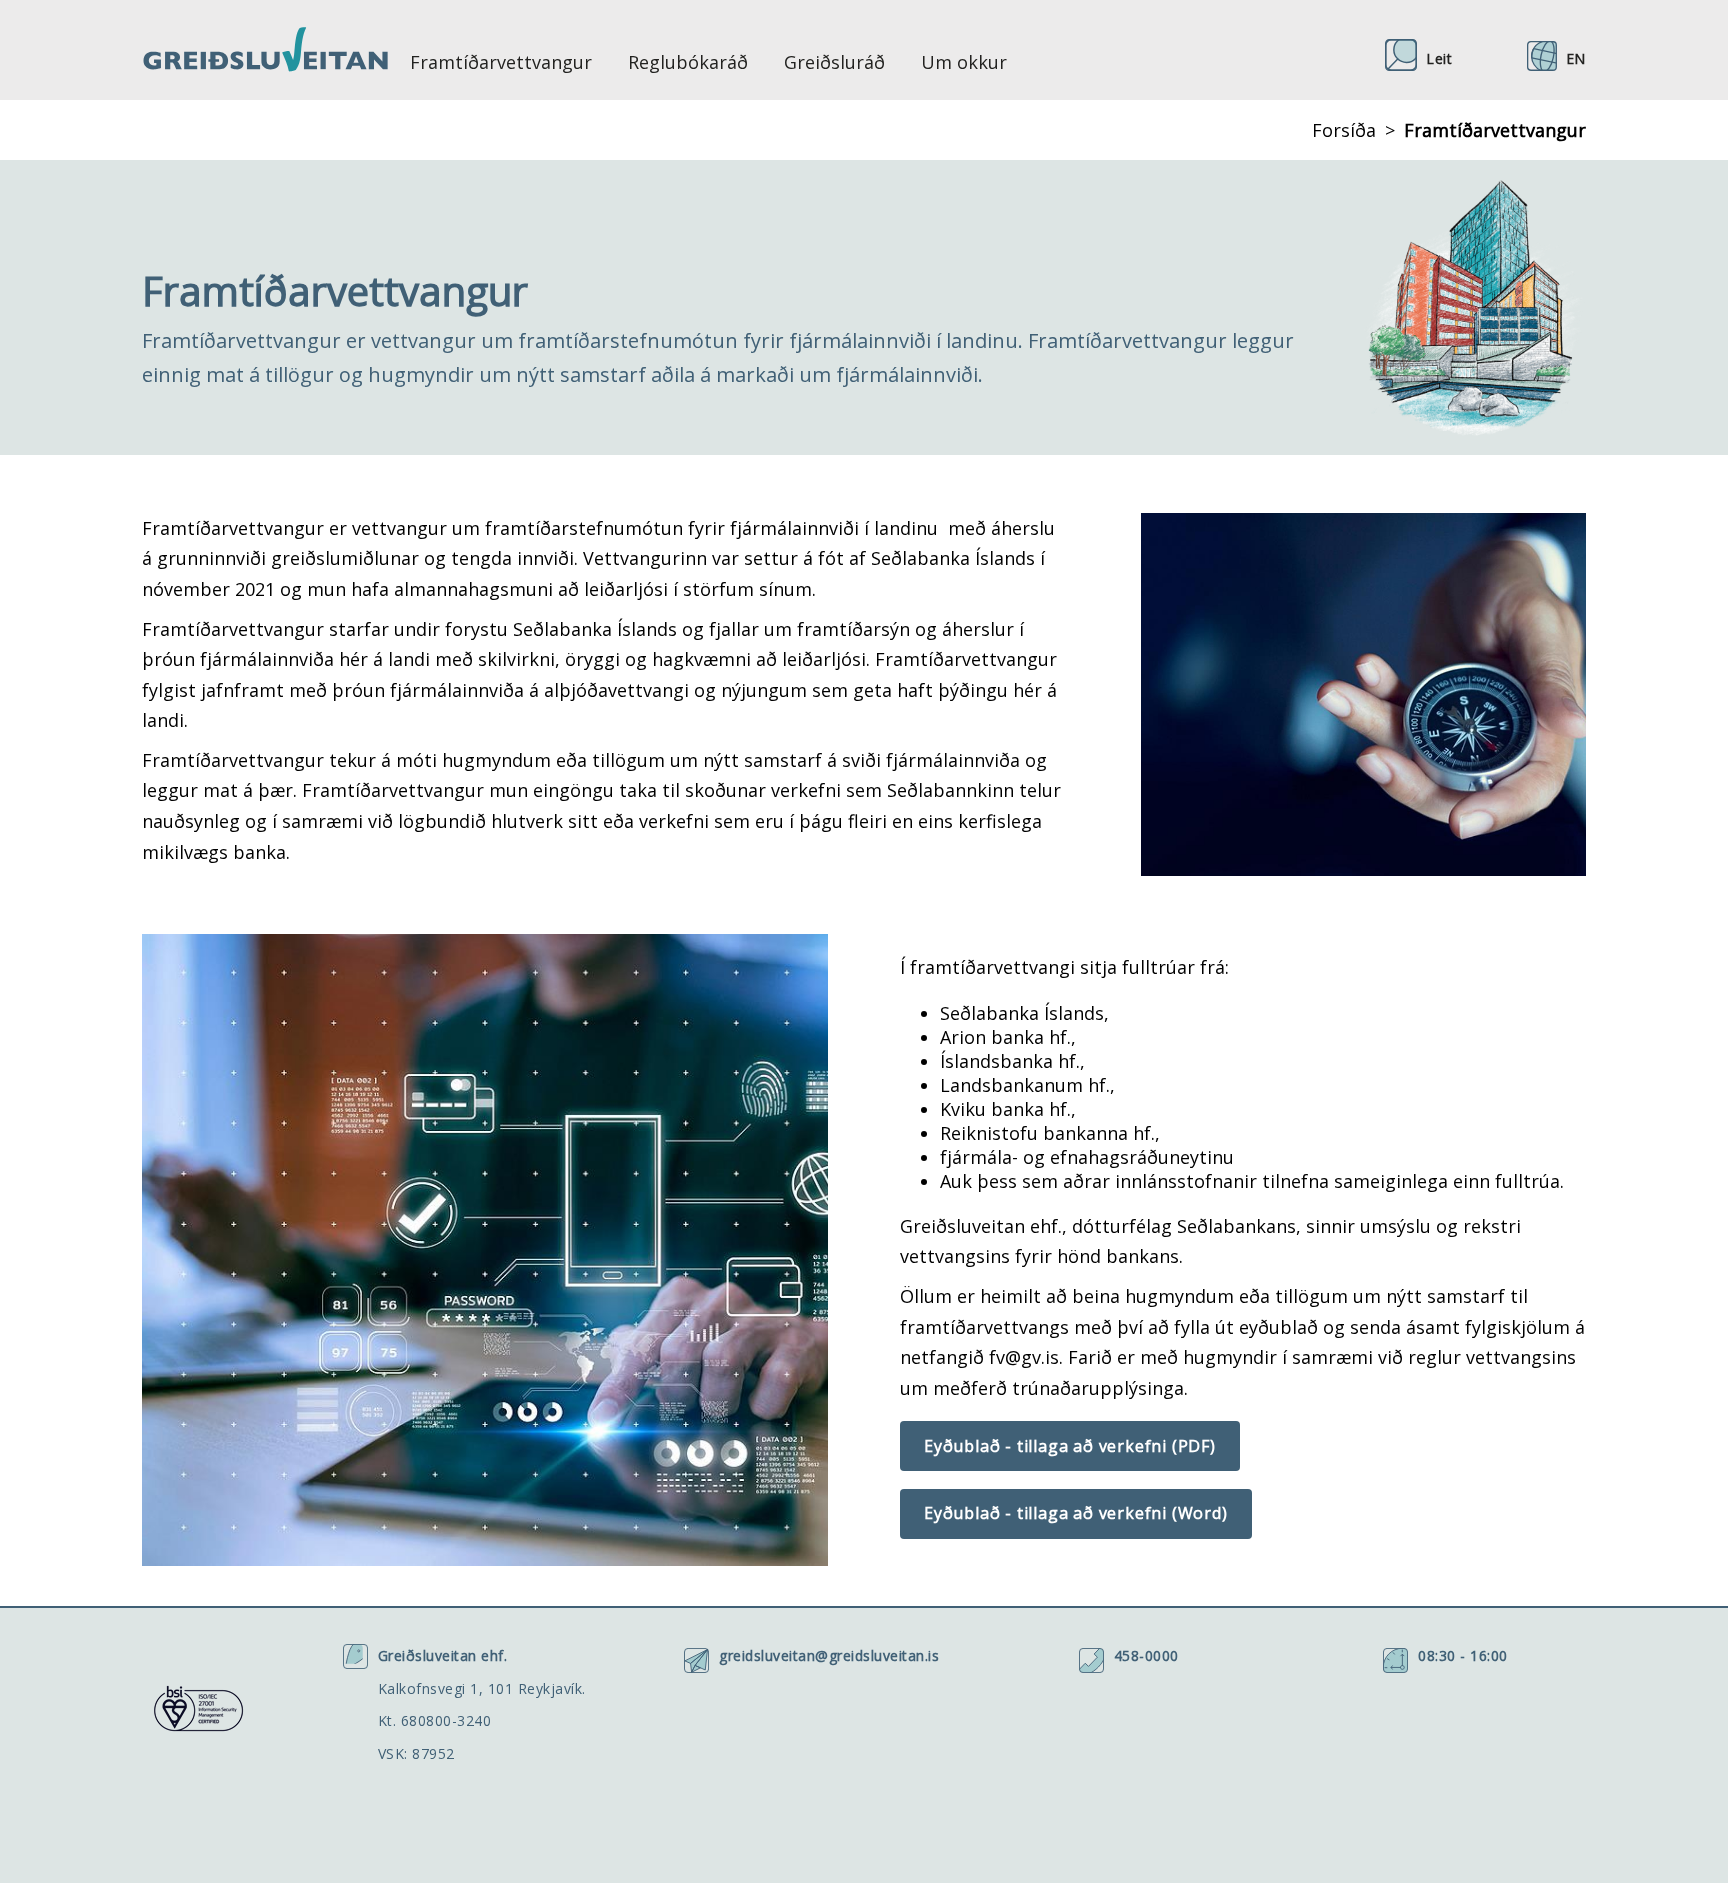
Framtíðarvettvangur (501, 62)
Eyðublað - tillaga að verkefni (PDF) (1070, 1446)
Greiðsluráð (834, 62)
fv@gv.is (1024, 1357)
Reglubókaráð (688, 62)
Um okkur (964, 62)
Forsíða (1344, 130)
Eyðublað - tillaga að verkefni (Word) (1076, 1513)
